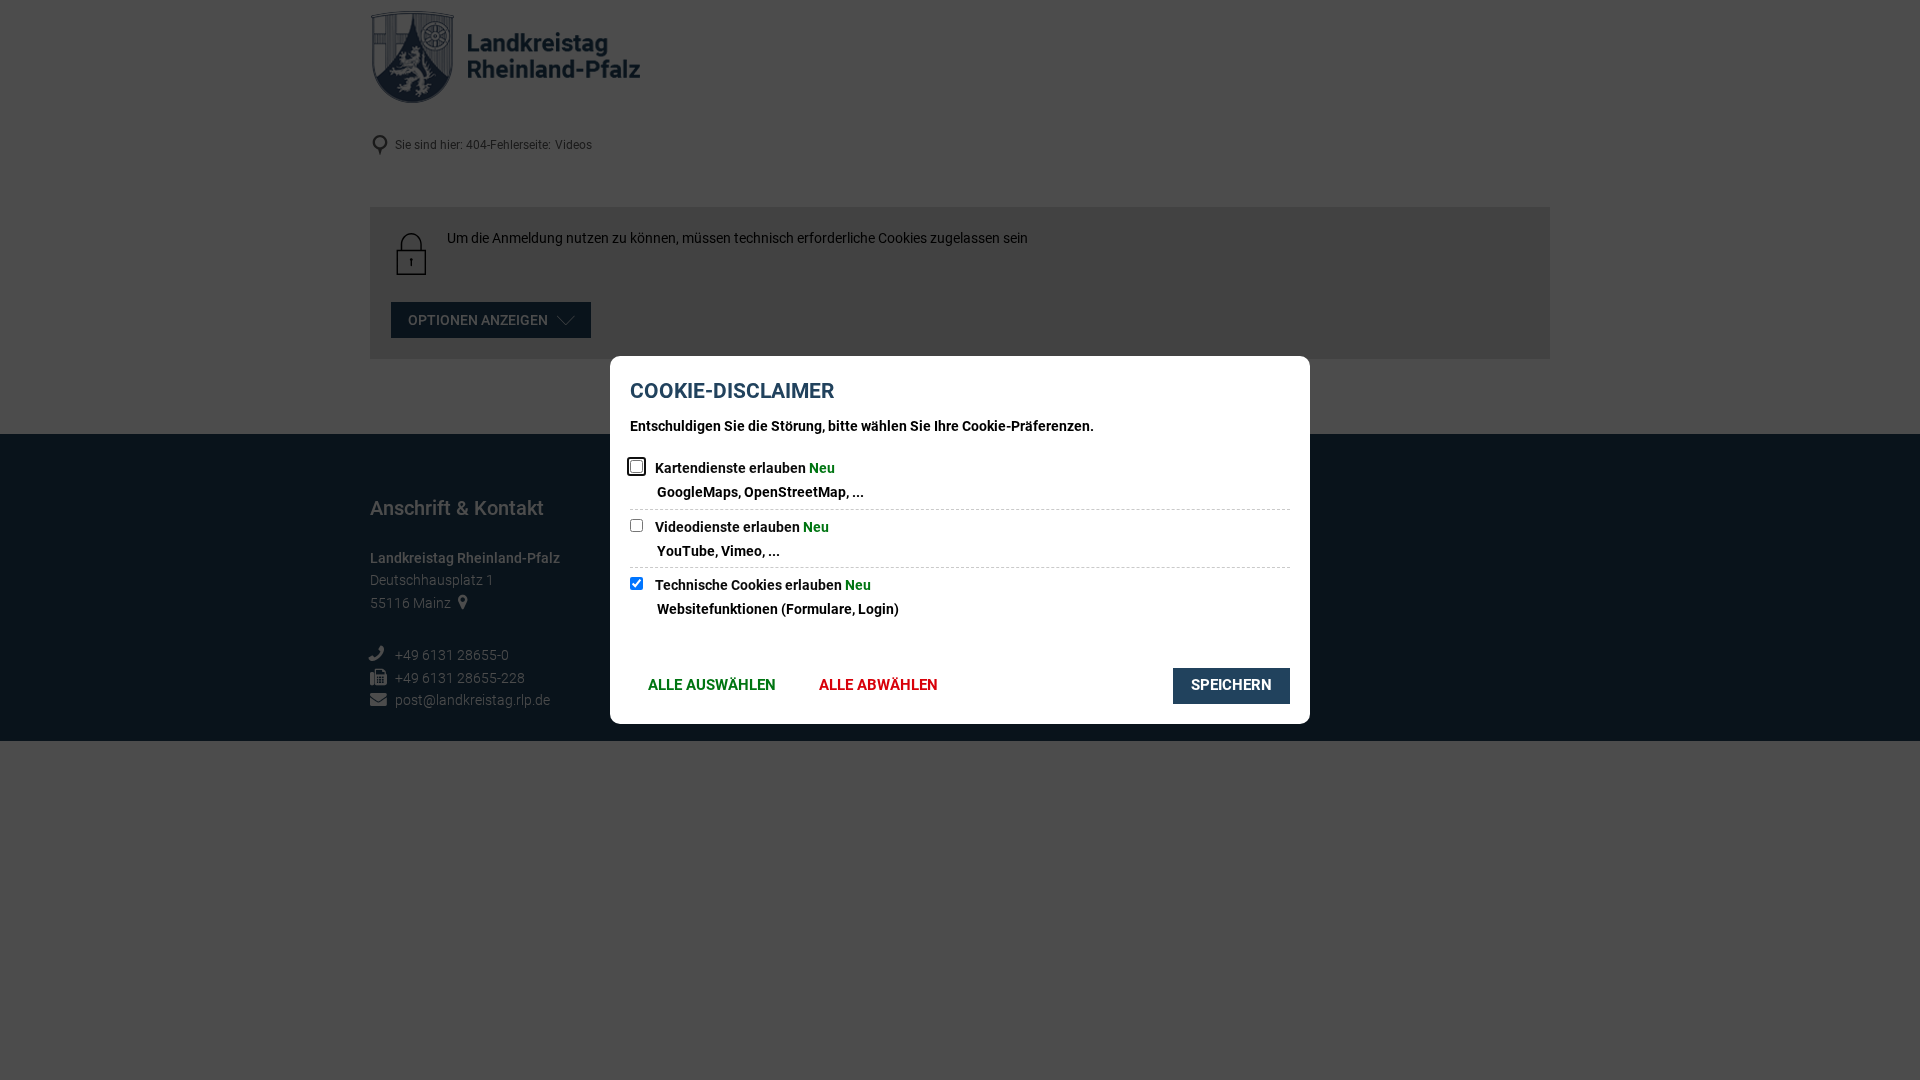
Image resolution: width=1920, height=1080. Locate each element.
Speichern (1231, 685)
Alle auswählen (712, 685)
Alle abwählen (878, 685)
